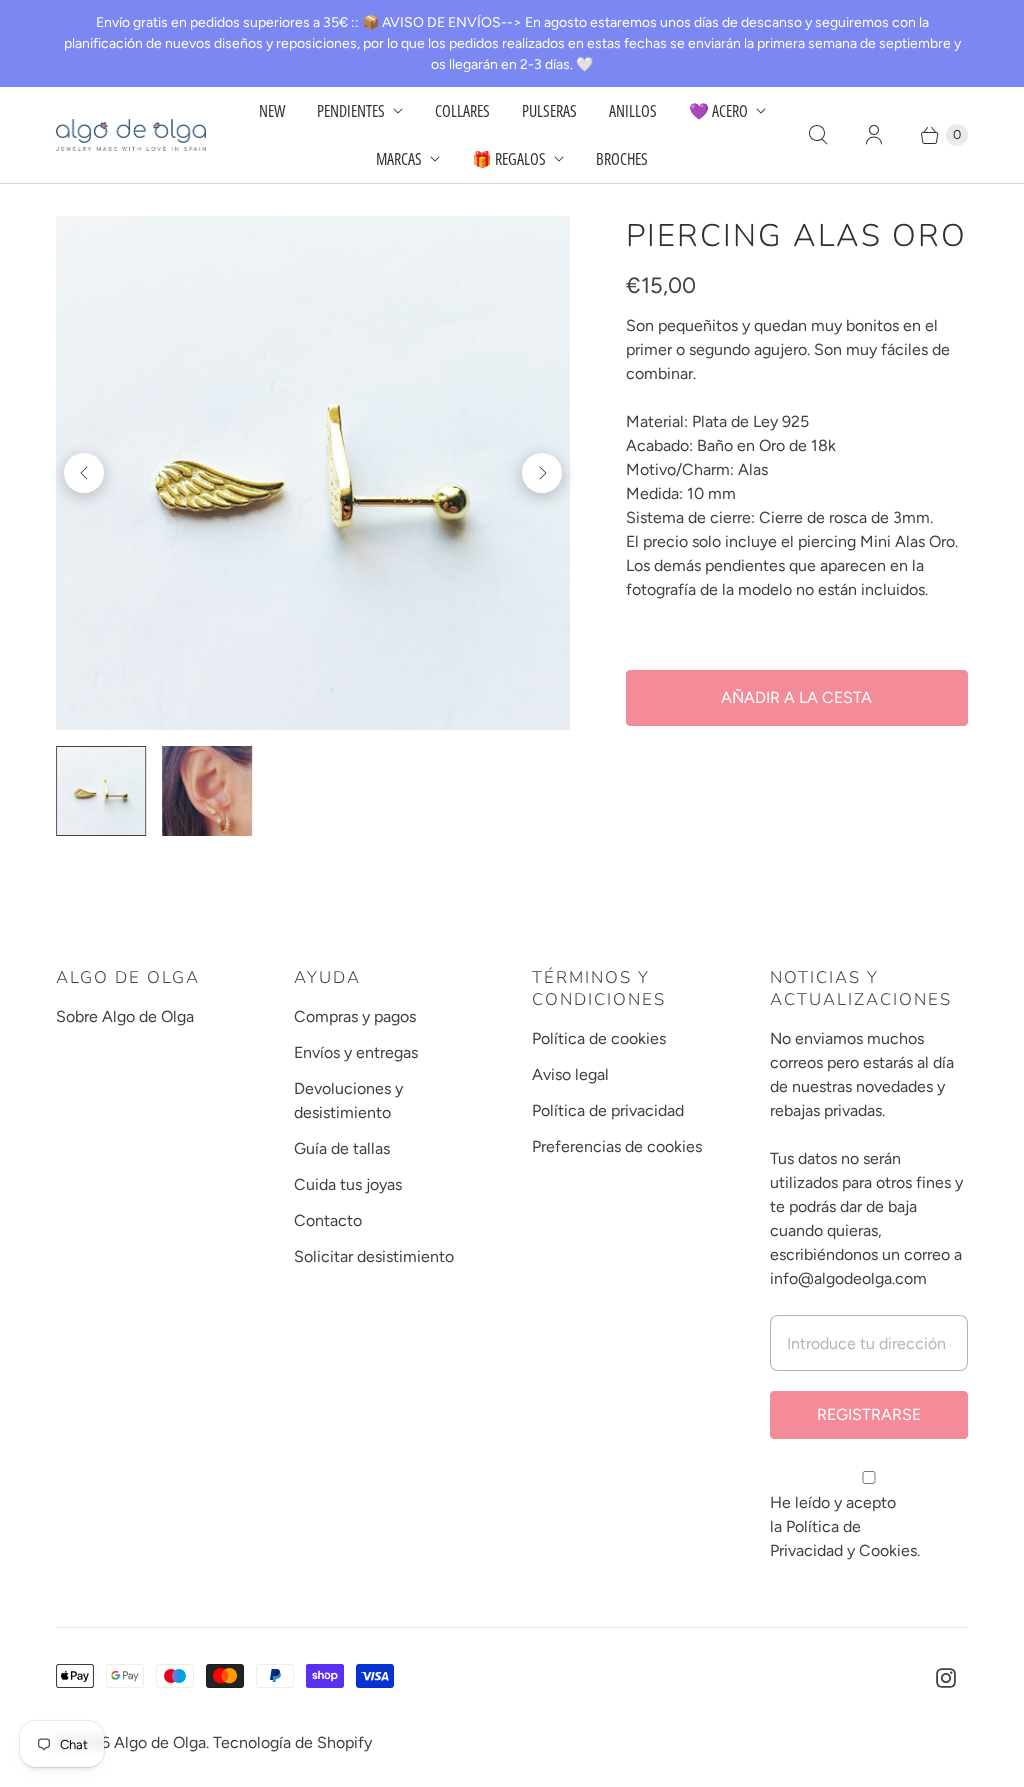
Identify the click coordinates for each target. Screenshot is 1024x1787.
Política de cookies (599, 1038)
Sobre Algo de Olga (125, 1016)
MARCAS (399, 159)
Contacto (328, 1220)
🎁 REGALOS (509, 159)
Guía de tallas (342, 1148)
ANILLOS (633, 111)
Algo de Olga (160, 1742)
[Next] (542, 473)
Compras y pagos (355, 1016)
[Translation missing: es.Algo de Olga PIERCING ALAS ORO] (207, 791)
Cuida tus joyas (348, 1184)
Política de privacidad (608, 1110)
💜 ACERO (718, 111)
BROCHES (622, 159)
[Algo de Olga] (131, 134)
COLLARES (462, 111)
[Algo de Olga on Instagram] (946, 1678)
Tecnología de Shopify (292, 1742)
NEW (272, 111)
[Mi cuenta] (874, 135)
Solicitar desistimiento (374, 1256)
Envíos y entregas (356, 1052)
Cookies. (889, 1550)
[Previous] (84, 473)
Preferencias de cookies (617, 1146)
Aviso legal (570, 1074)
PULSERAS (549, 111)
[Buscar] (818, 135)
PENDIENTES (351, 111)
